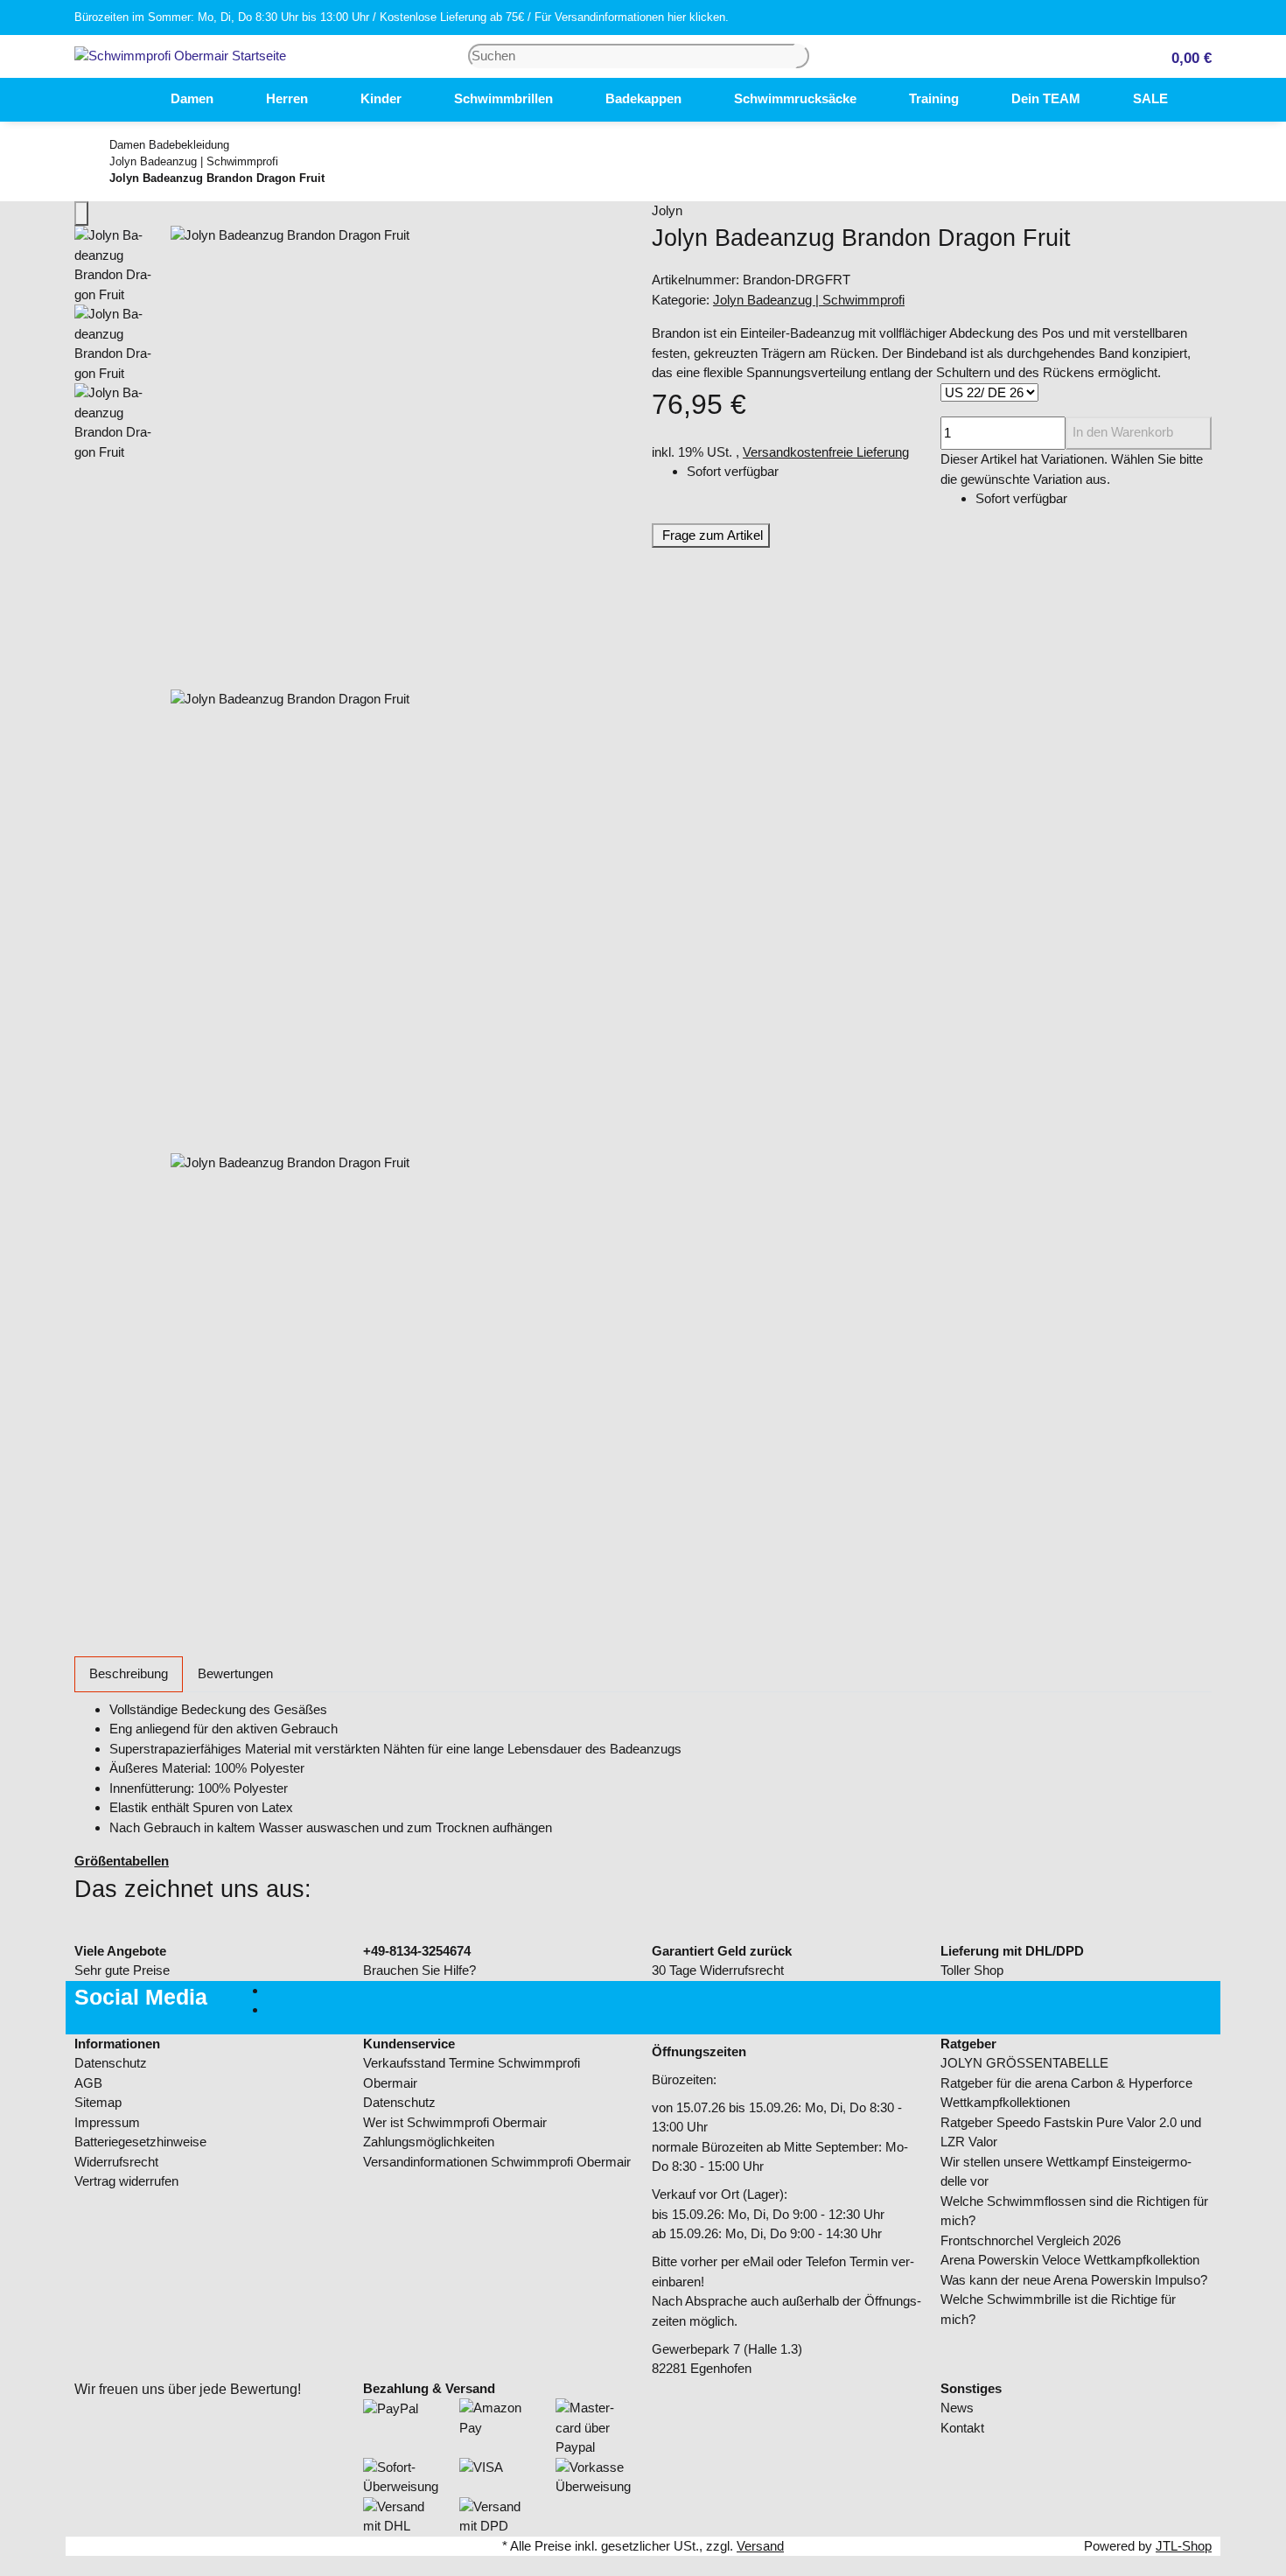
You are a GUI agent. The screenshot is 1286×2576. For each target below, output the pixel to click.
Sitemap (98, 2102)
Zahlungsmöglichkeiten (429, 2142)
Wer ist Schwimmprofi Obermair (455, 2122)
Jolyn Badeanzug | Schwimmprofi (809, 300)
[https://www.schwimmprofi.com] (118, 100)
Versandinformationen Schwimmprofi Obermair (497, 2162)
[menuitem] (118, 100)
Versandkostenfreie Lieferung (826, 452)
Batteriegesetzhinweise (140, 2142)
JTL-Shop (1184, 2546)
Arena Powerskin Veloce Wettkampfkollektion (1070, 2260)
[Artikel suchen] (802, 56)
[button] (1185, 56)
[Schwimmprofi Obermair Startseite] (180, 55)
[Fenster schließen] (81, 214)
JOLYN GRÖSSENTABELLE (1024, 2063)
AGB (88, 2083)
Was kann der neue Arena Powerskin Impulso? (1074, 2280)
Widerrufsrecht (116, 2162)
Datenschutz (111, 2063)
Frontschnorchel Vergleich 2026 (1031, 2240)
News (957, 2408)
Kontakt (962, 2428)
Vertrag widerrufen (126, 2181)
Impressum (107, 2122)
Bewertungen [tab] (235, 1673)
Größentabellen (122, 1861)
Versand (760, 2546)
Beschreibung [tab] (129, 1673)
